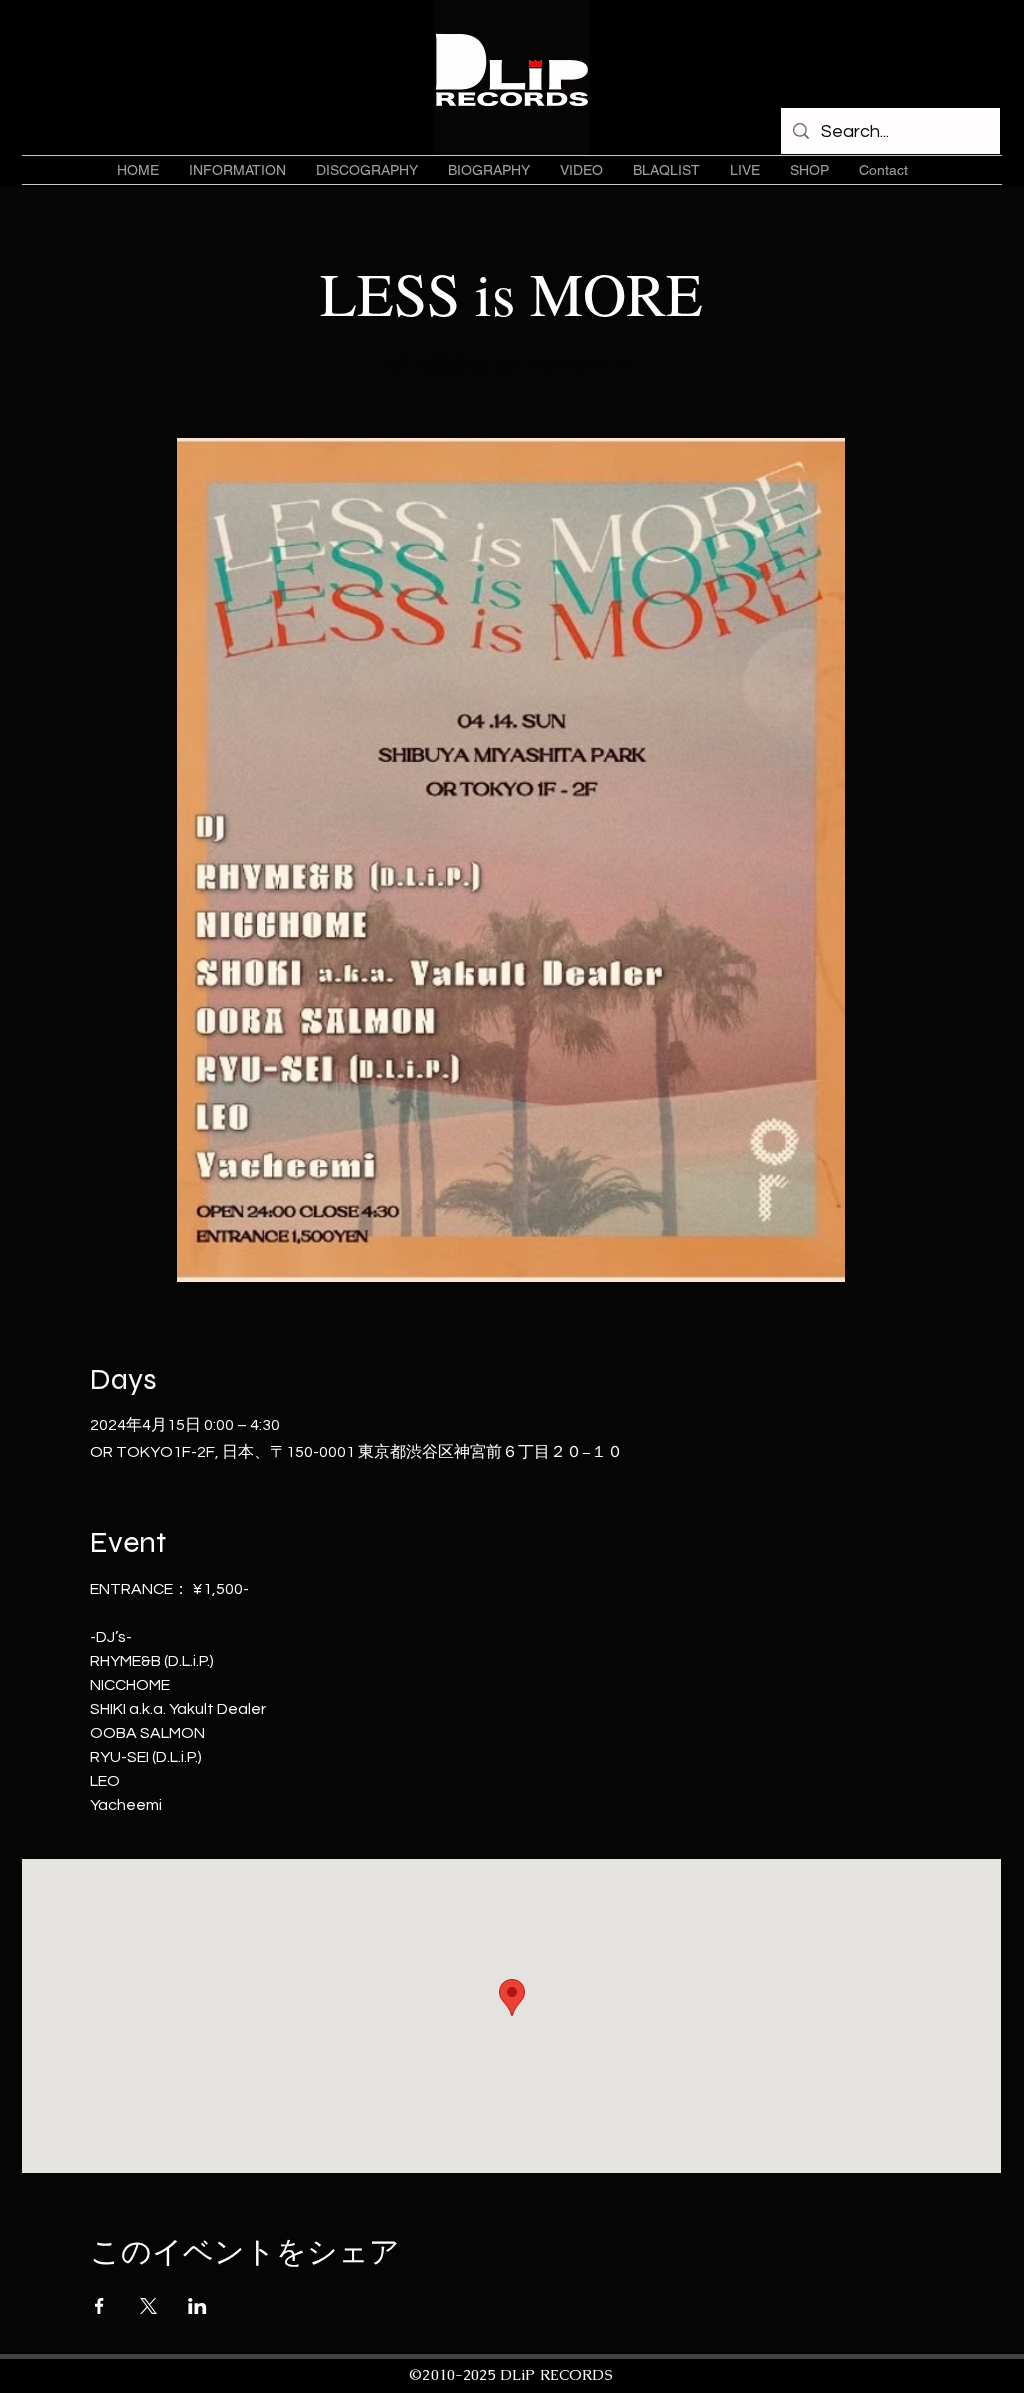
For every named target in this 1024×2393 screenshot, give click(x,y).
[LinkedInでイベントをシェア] (197, 2306)
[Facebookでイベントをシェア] (99, 2306)
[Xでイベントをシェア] (148, 2306)
